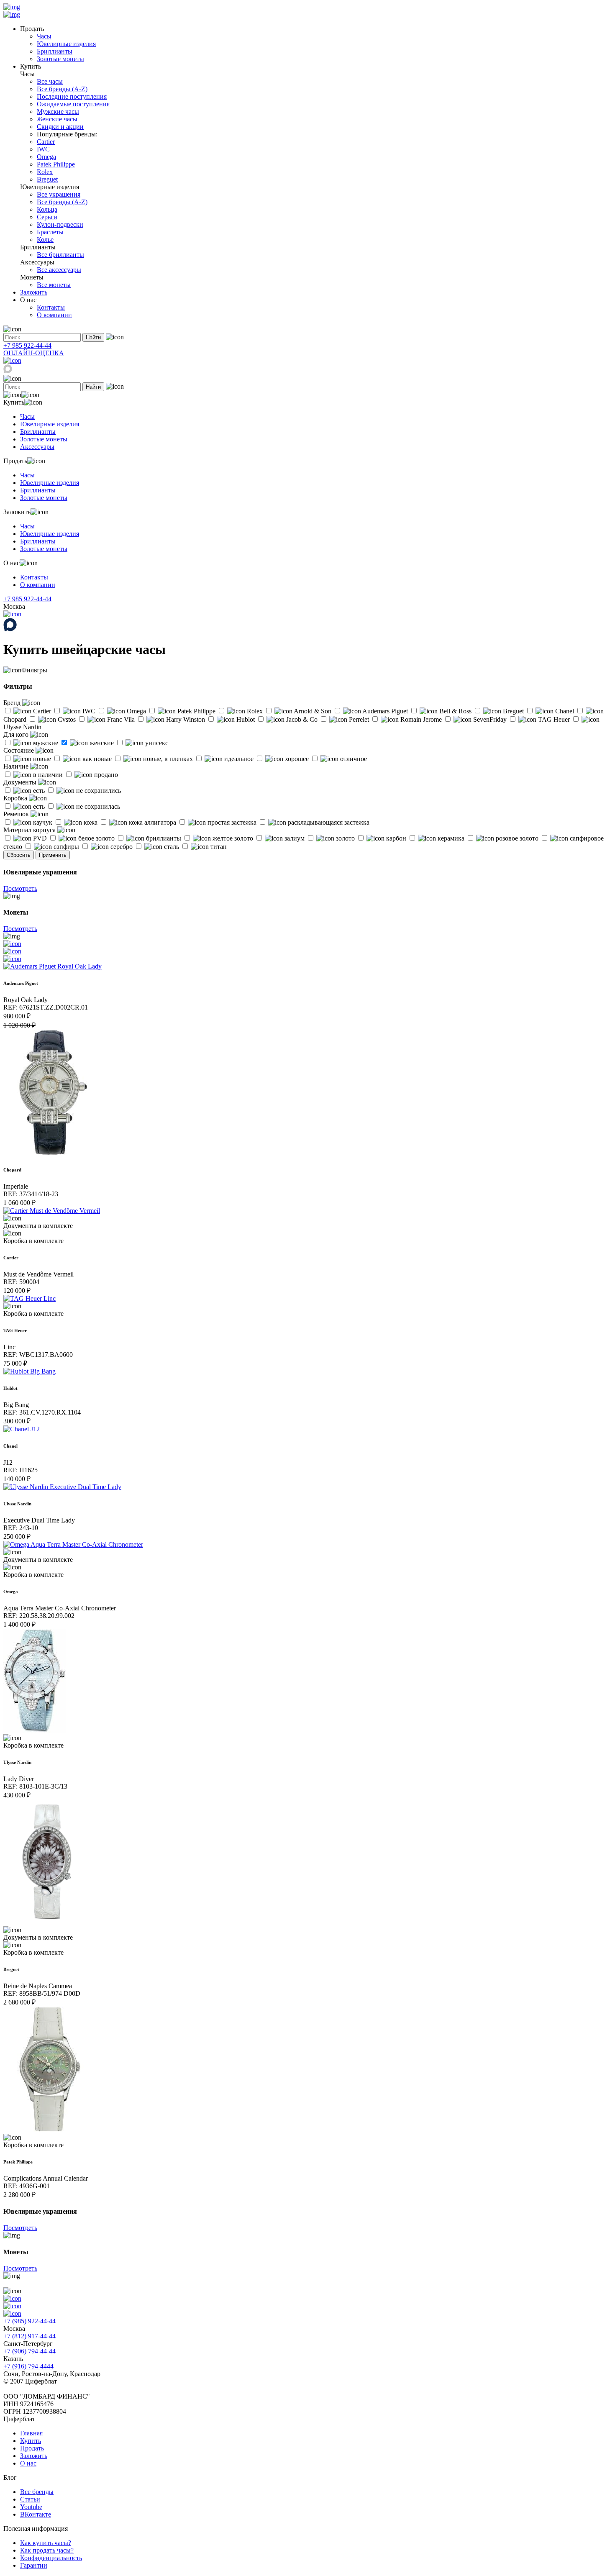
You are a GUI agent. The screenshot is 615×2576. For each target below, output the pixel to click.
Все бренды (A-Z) (62, 89)
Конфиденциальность (51, 2558)
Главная (31, 2433)
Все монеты (54, 285)
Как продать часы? (47, 2550)
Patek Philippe (56, 164)
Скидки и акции (60, 127)
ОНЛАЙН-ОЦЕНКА (34, 353)
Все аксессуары (59, 270)
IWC (43, 149)
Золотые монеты (60, 59)
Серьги (47, 217)
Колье (45, 240)
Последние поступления (72, 96)
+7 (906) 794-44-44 (29, 2351)
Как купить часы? (46, 2543)
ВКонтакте (36, 2514)
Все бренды (37, 2492)
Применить (53, 855)
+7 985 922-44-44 (27, 345)
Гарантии (34, 2565)
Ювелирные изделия (66, 44)
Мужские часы (58, 111)
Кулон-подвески (60, 224)
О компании (54, 315)
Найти (93, 337)
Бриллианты (55, 51)
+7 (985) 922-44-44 (29, 2321)
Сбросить (19, 855)
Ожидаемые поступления (73, 104)
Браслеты (50, 232)
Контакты (51, 307)
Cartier (46, 142)
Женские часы (57, 119)
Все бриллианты (60, 255)
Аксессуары (37, 447)
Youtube (31, 2507)
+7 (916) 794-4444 (28, 2366)
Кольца (47, 209)
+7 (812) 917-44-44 (29, 2336)
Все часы (50, 81)
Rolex (45, 172)
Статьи (30, 2499)
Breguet (47, 179)
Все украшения (59, 194)
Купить (31, 2441)
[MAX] (8, 371)
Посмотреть (20, 888)
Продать (32, 2448)
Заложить (34, 292)
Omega (46, 157)
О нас (28, 2463)
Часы (44, 36)
